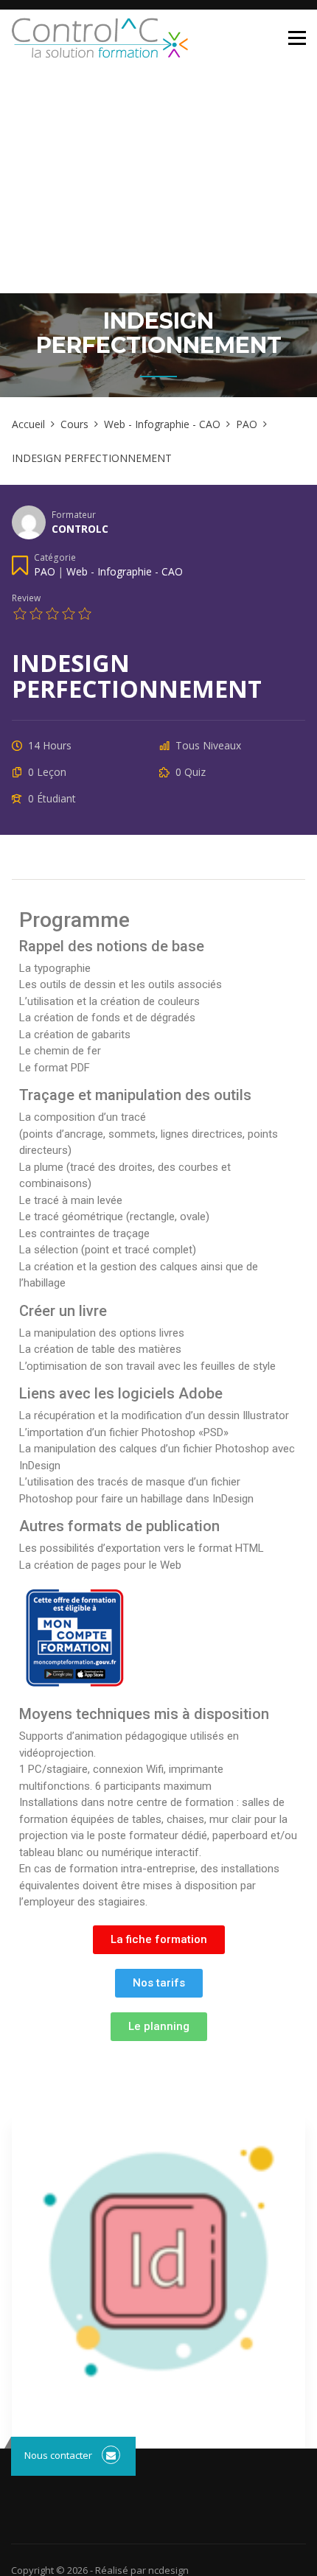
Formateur (74, 514)
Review (26, 598)
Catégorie (55, 557)
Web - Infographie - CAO (125, 571)
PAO (45, 571)
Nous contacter (58, 2455)
